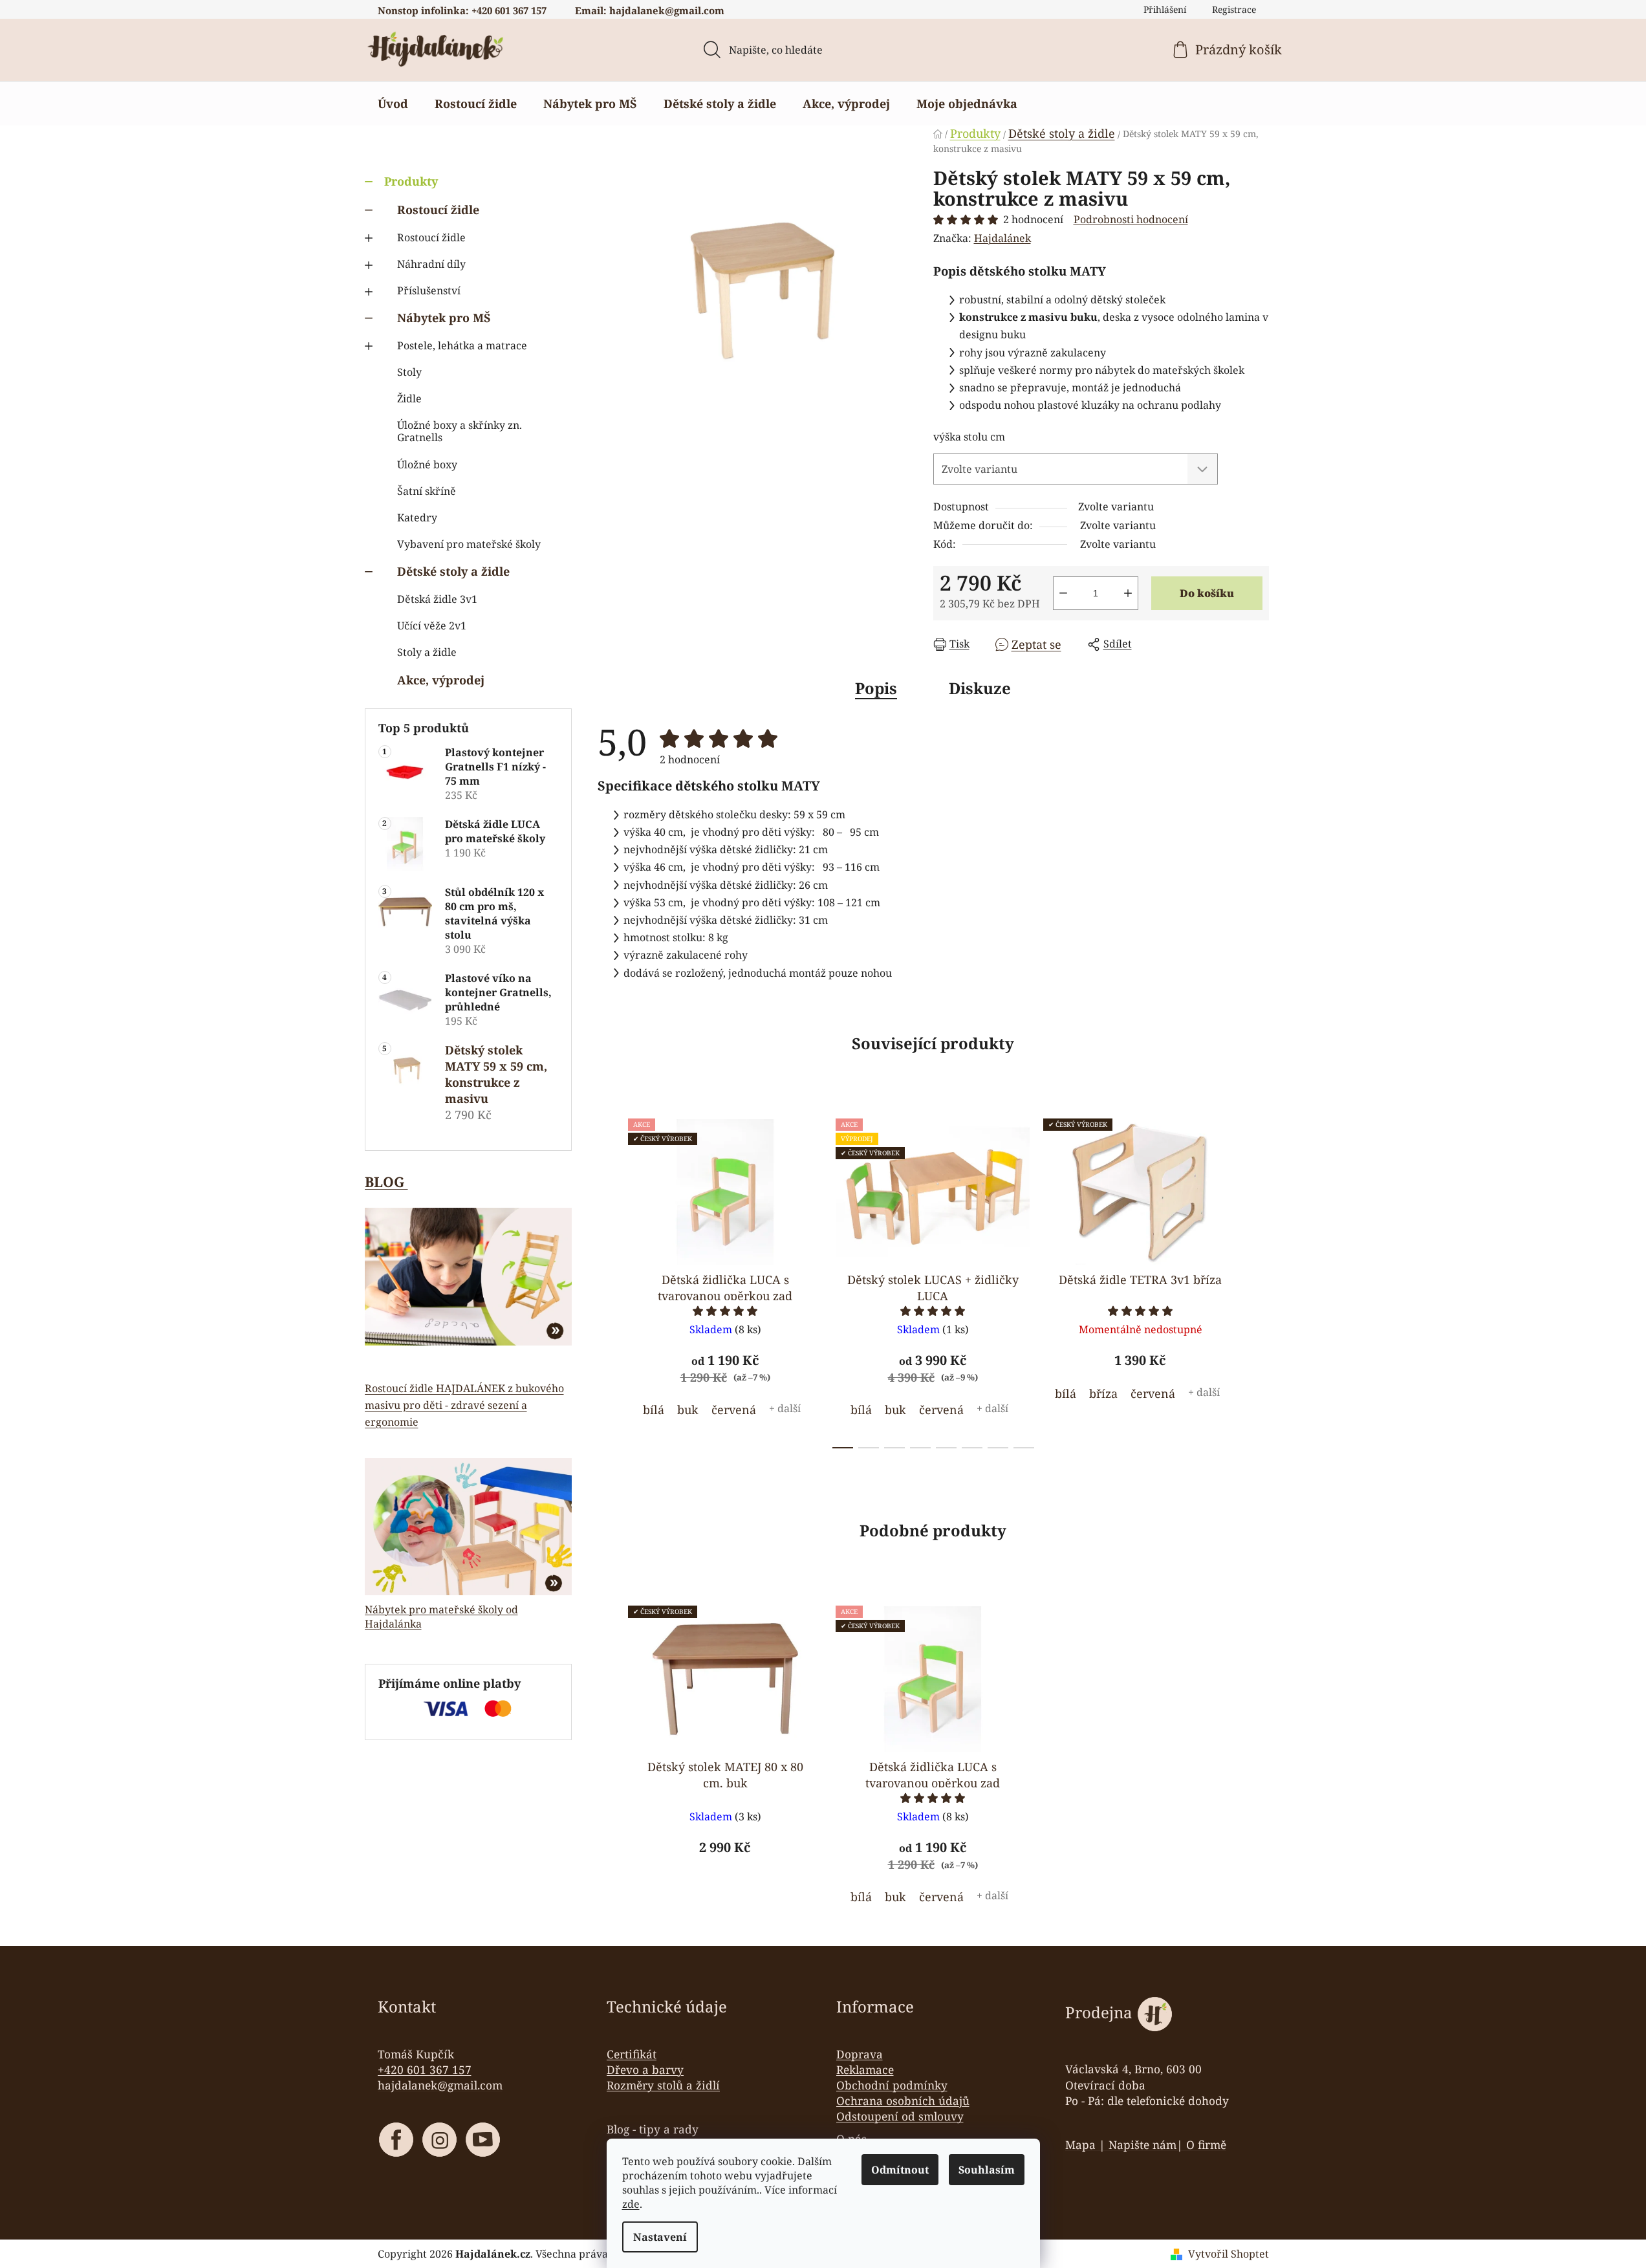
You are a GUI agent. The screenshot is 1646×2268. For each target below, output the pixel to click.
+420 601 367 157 (425, 2069)
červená (734, 1410)
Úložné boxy (427, 464)
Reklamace (865, 2069)
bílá (654, 1410)
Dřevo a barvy (645, 2069)
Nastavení (660, 2237)
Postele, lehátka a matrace (462, 345)
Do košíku (1207, 593)
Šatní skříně (427, 491)
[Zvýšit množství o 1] (1128, 593)
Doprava (860, 2054)
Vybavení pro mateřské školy (469, 544)
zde (631, 2204)
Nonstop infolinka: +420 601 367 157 (462, 10)
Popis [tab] (876, 688)
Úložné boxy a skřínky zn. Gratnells (460, 431)
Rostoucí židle (438, 210)
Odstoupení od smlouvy (900, 2116)
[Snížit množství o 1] (1063, 593)
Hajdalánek (1002, 238)
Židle (409, 398)
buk (688, 1410)
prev (608, 1280)
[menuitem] (393, 104)
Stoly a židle (427, 652)
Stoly (409, 372)
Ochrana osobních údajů (903, 2100)
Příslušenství (429, 290)
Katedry (417, 518)
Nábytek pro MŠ (444, 318)
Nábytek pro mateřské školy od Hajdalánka (441, 1617)
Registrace (1234, 9)
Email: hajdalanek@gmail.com (650, 10)
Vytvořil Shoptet (1229, 2254)
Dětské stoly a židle (453, 571)
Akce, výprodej (441, 680)
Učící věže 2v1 (432, 626)
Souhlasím (987, 2170)
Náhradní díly (431, 264)
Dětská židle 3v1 (437, 599)
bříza (1103, 1393)
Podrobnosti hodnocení (1131, 219)
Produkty (411, 181)
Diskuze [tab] (980, 688)
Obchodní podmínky (892, 2085)
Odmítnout (900, 2170)
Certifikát (632, 2054)
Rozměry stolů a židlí (663, 2085)
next (1259, 1280)
